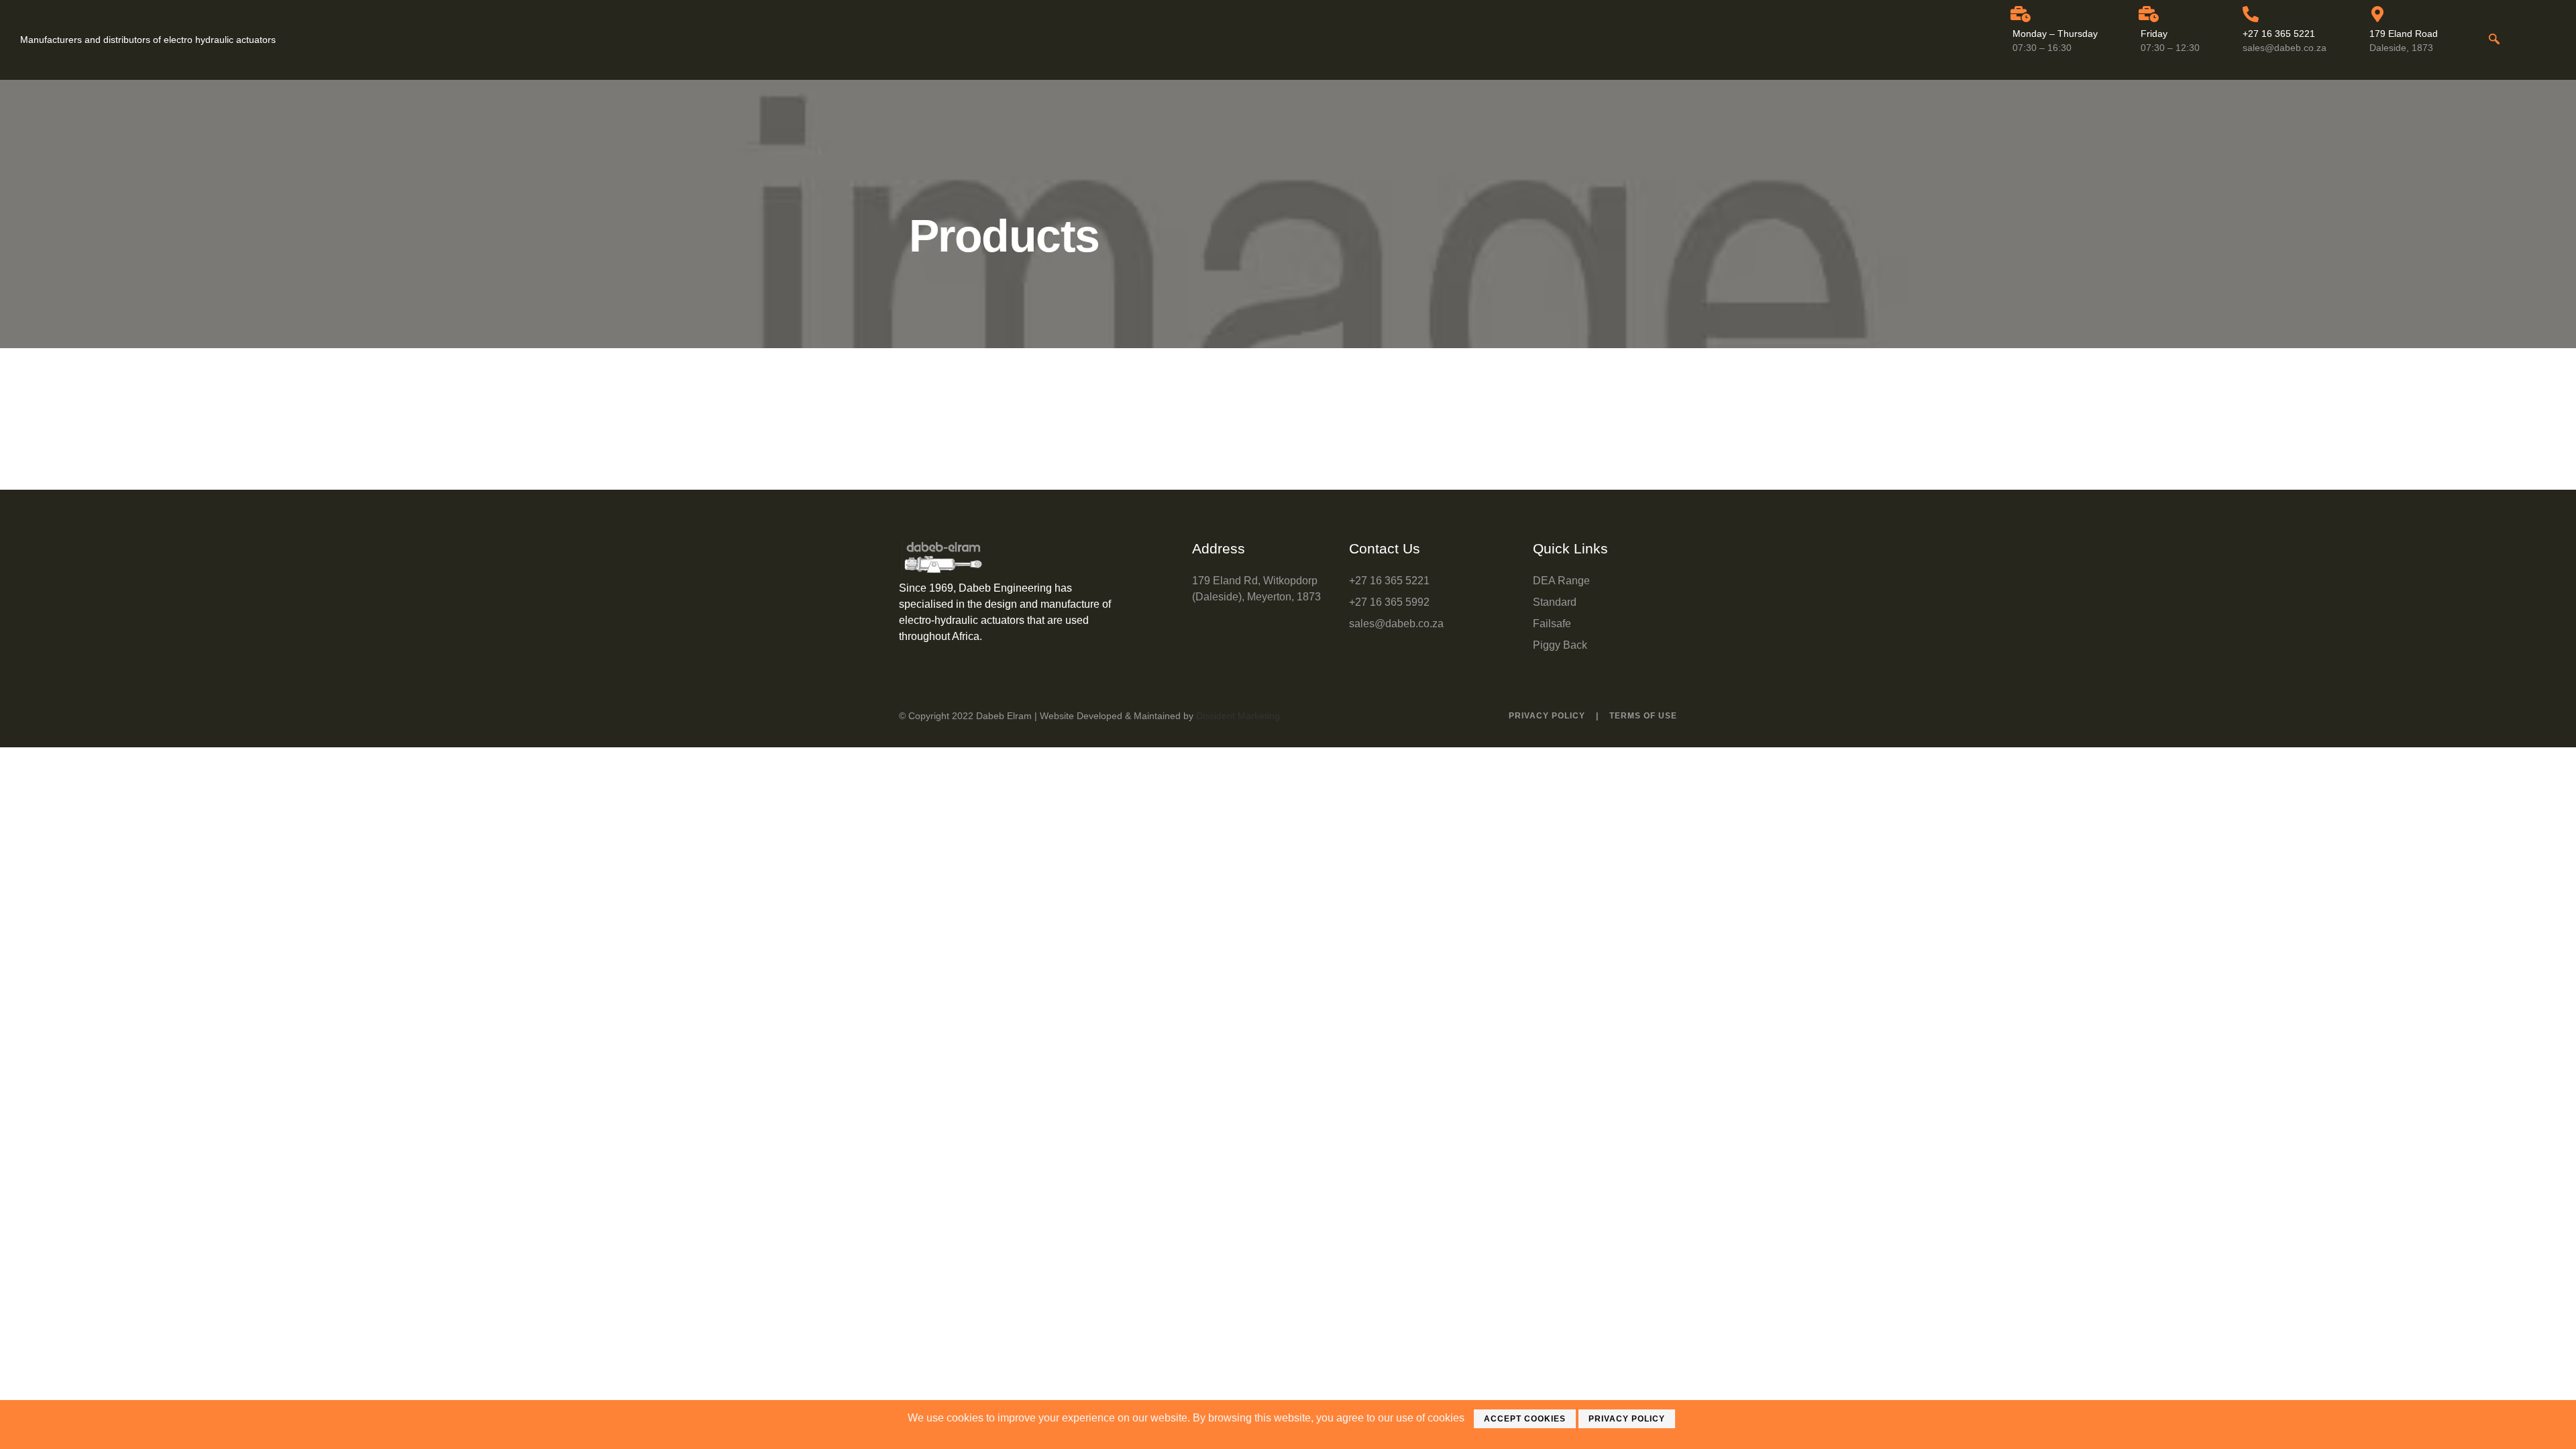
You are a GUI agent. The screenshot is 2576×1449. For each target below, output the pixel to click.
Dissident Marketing (1238, 716)
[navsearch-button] (2494, 40)
